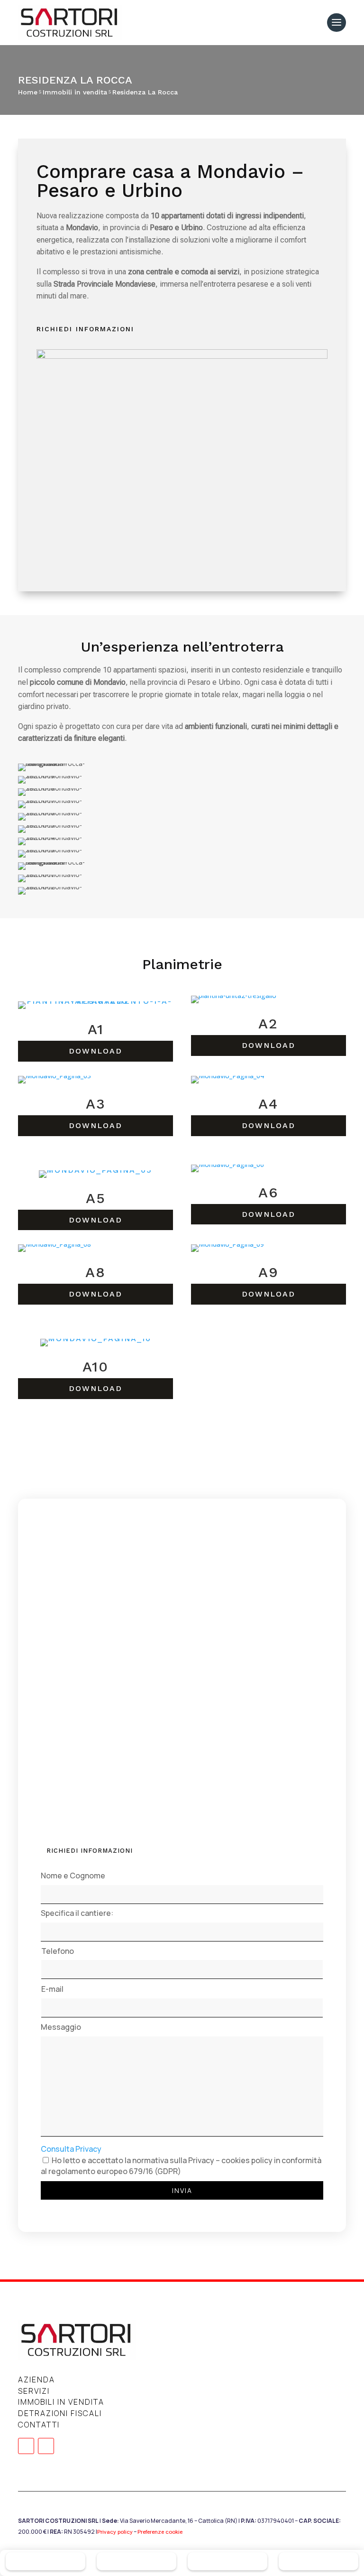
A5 (96, 1198)
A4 (268, 1104)
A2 (268, 1023)
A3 (96, 1104)
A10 (96, 1367)
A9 (268, 1272)
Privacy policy (115, 2532)
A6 (268, 1192)
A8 (96, 1272)
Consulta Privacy (71, 2149)
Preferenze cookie (160, 2532)
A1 (96, 1029)
